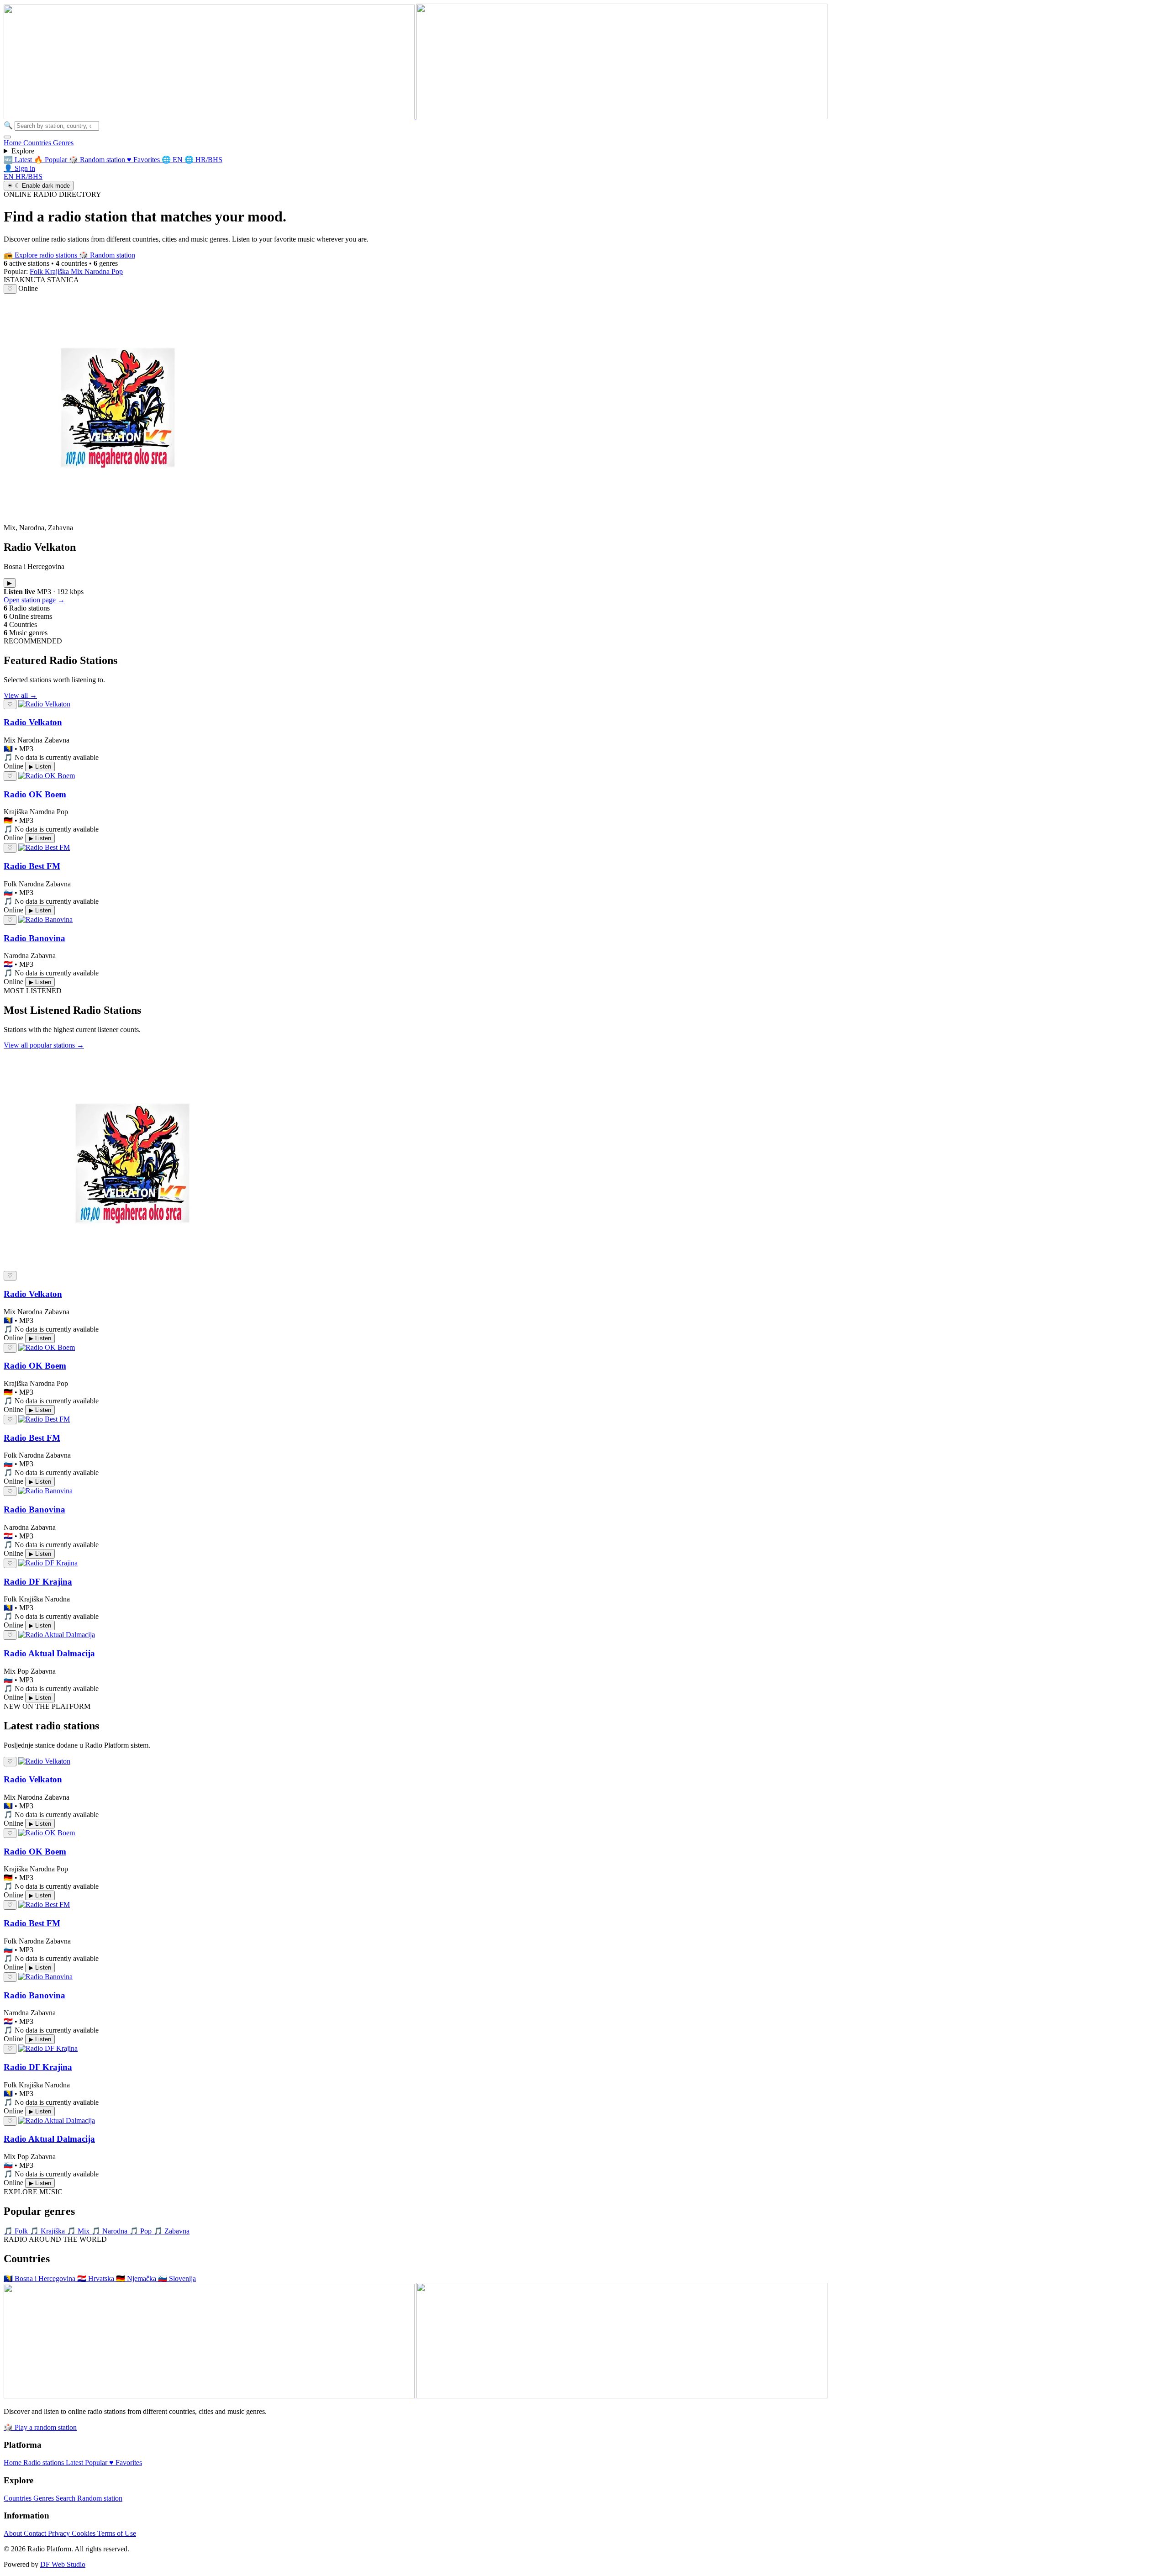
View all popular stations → (44, 1045)
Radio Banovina (34, 938)
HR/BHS (29, 176)
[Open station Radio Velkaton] (44, 704)
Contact (36, 2533)
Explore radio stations (41, 255)
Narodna (98, 271)
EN (10, 176)
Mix (78, 271)
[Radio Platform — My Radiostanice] (416, 117)
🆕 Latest (19, 160)
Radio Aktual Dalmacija (49, 1653)
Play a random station (40, 2427)
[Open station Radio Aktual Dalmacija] (57, 1635)
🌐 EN (173, 160)
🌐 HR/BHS (203, 160)
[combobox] (57, 126)
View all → (20, 695)
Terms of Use (117, 2533)
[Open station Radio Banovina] (45, 919)
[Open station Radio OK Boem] (47, 776)
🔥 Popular (51, 160)
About (14, 2533)
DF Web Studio (63, 2564)
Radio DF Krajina (38, 1582)
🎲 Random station (98, 160)
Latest (75, 2463)
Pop (117, 271)
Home (13, 143)
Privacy (60, 2533)
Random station (107, 255)
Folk (37, 271)
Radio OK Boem (35, 794)
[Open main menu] (7, 137)
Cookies (84, 2533)
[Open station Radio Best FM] (44, 847)
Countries (38, 143)
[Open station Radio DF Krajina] (48, 1563)
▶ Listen (40, 766)
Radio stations (45, 2463)
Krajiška (58, 271)
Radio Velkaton (33, 722)
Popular (97, 2463)
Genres (63, 143)
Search (66, 2498)
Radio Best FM (32, 866)
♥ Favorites (144, 160)
